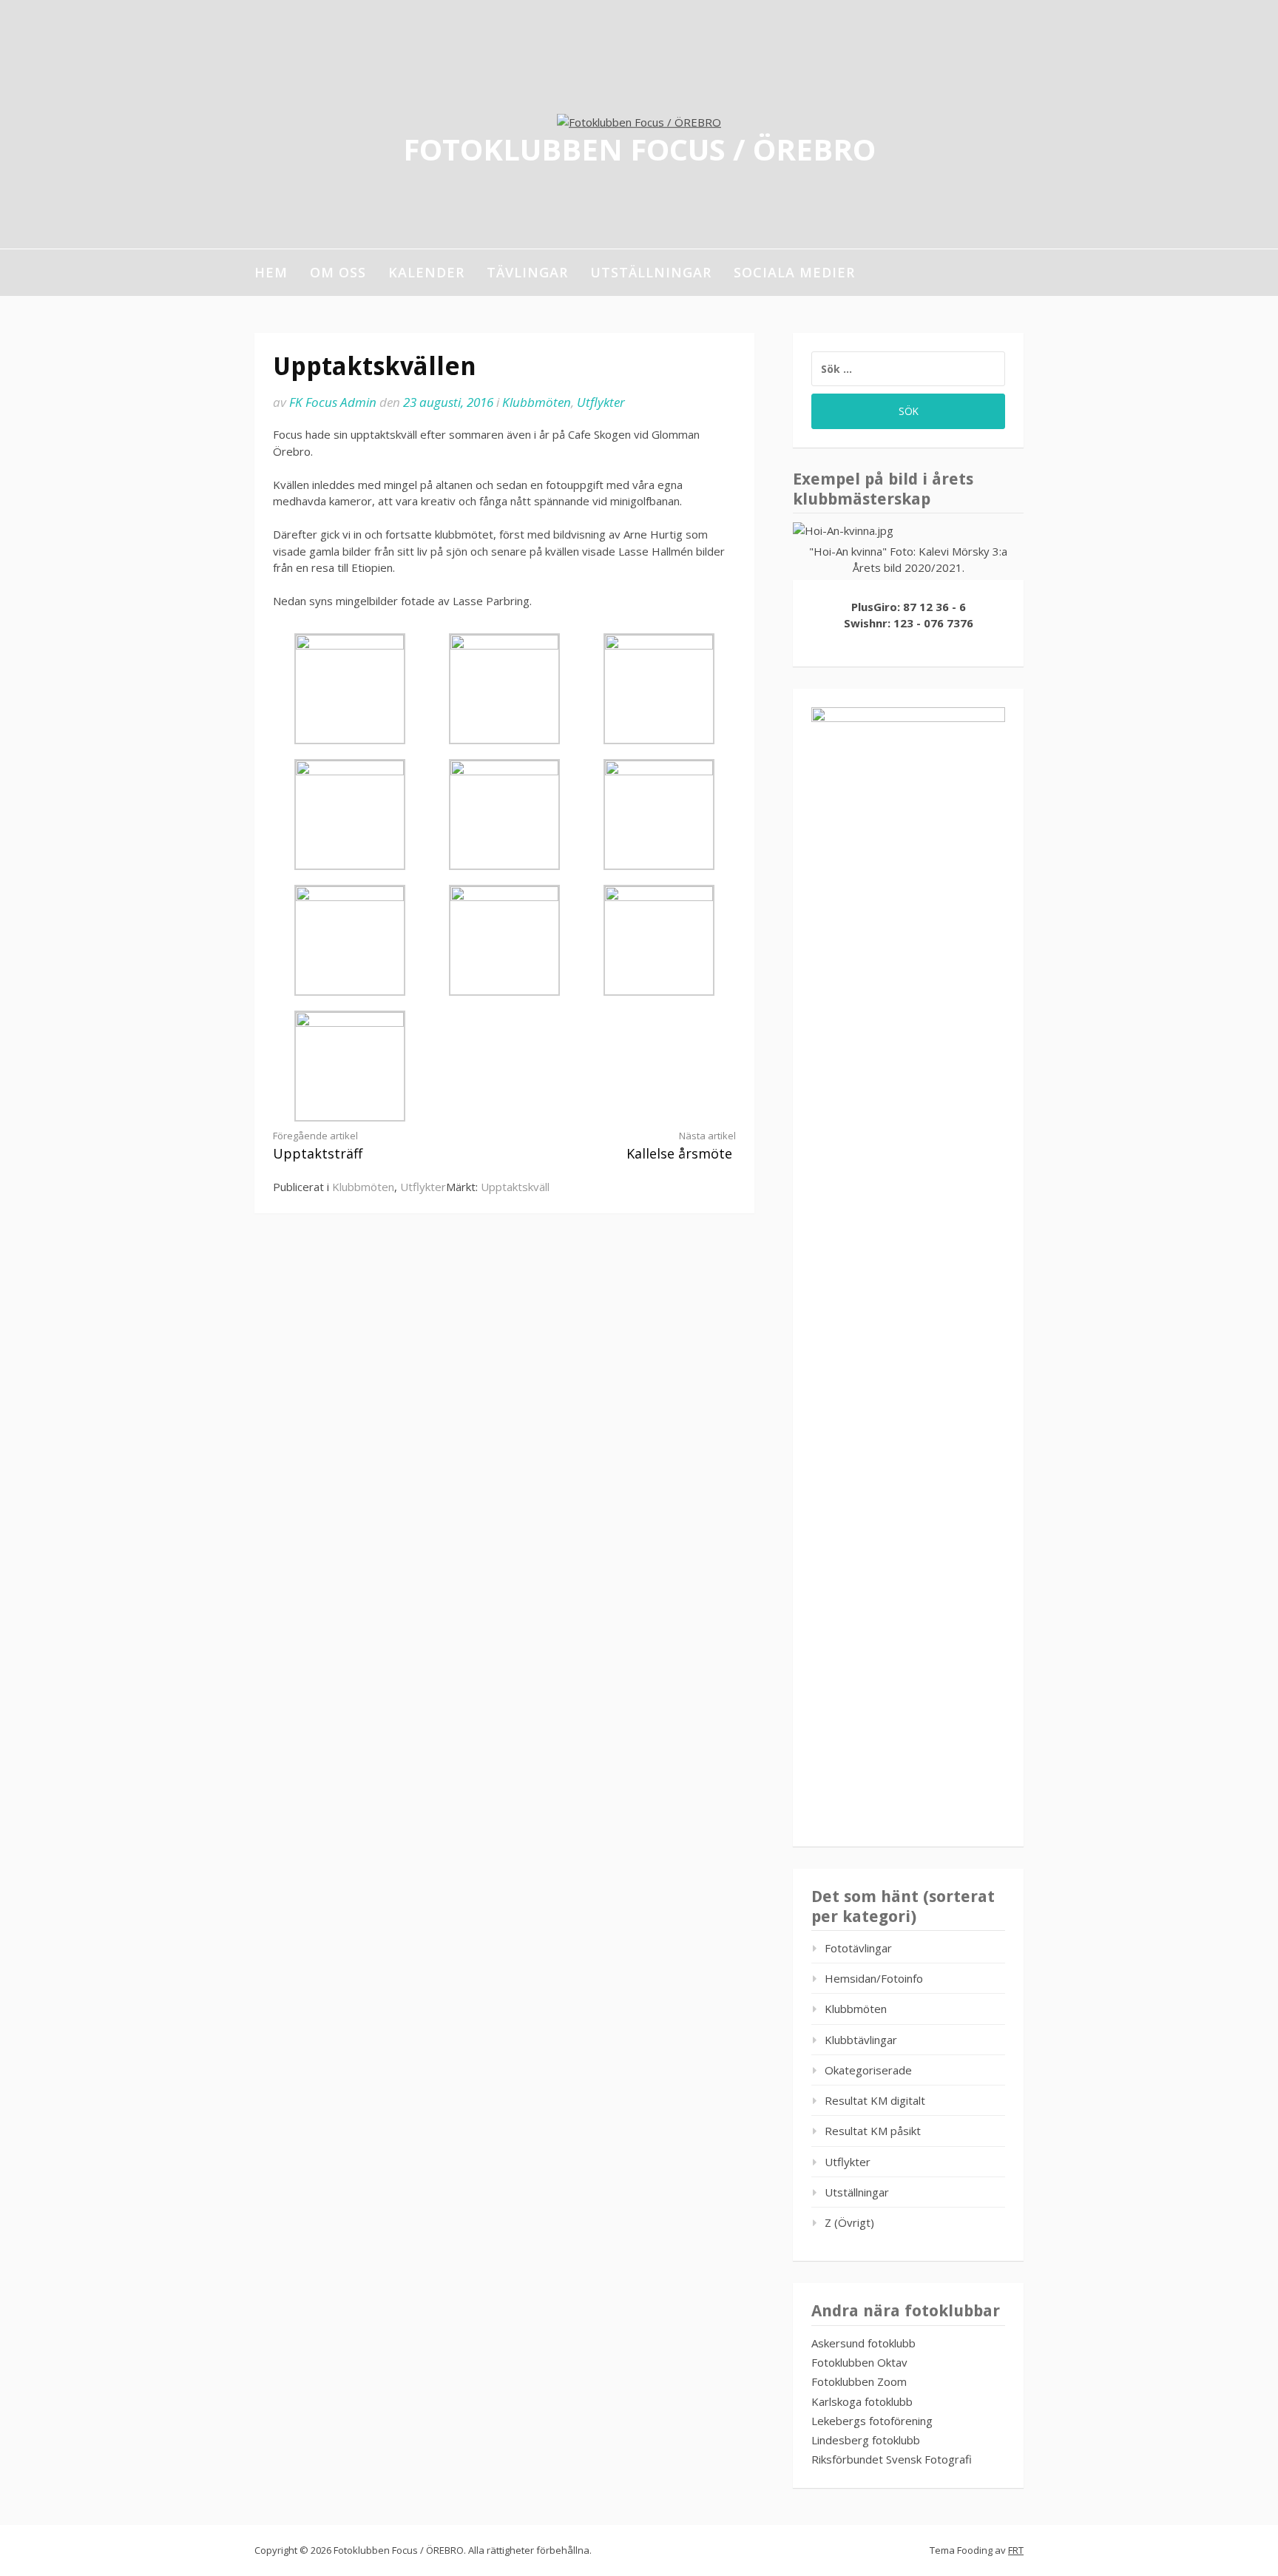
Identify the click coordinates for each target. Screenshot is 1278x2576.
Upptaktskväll (515, 1187)
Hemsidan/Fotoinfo (874, 1978)
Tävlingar (527, 272)
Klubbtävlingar (861, 2040)
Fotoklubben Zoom (859, 2381)
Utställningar (651, 272)
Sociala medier (794, 272)
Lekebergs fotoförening (872, 2421)
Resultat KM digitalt (875, 2100)
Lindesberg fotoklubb (866, 2440)
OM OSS (338, 272)
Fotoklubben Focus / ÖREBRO (639, 148)
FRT (1016, 2550)
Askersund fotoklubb (863, 2343)
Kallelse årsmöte (681, 1146)
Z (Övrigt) (849, 2222)
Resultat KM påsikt (873, 2131)
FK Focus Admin (333, 402)
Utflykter (601, 402)
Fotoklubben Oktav (859, 2362)
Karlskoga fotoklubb (862, 2401)
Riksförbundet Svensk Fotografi (892, 2459)
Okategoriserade (868, 2070)
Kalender (426, 272)
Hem (271, 272)
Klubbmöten (537, 402)
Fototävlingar (858, 1948)
